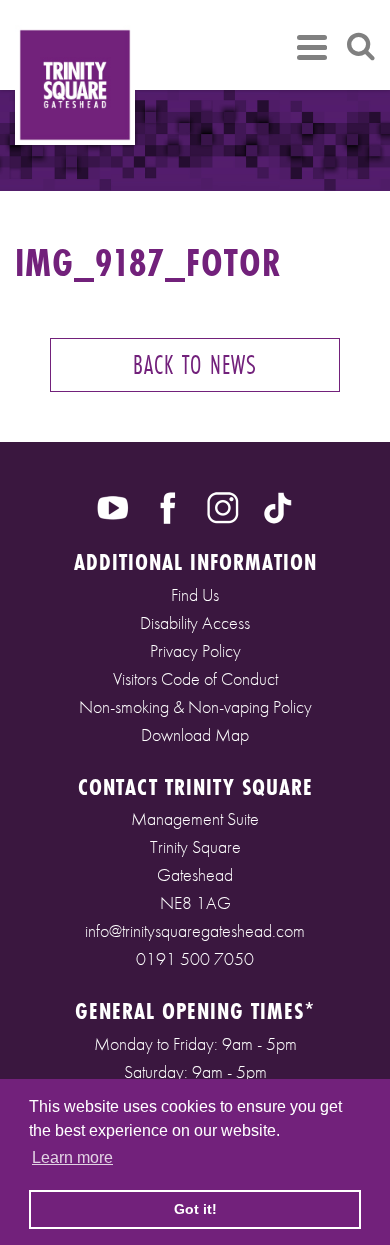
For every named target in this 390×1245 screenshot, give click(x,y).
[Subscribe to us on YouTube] (113, 506)
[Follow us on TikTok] (278, 506)
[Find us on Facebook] (168, 506)
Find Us (195, 594)
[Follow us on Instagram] (223, 506)
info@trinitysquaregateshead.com (195, 930)
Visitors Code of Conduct (195, 678)
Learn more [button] (72, 1157)
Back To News (195, 364)
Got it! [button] (195, 1209)
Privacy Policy (195, 650)
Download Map (195, 734)
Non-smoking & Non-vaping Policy (195, 706)
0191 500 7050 (195, 958)
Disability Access (195, 622)
